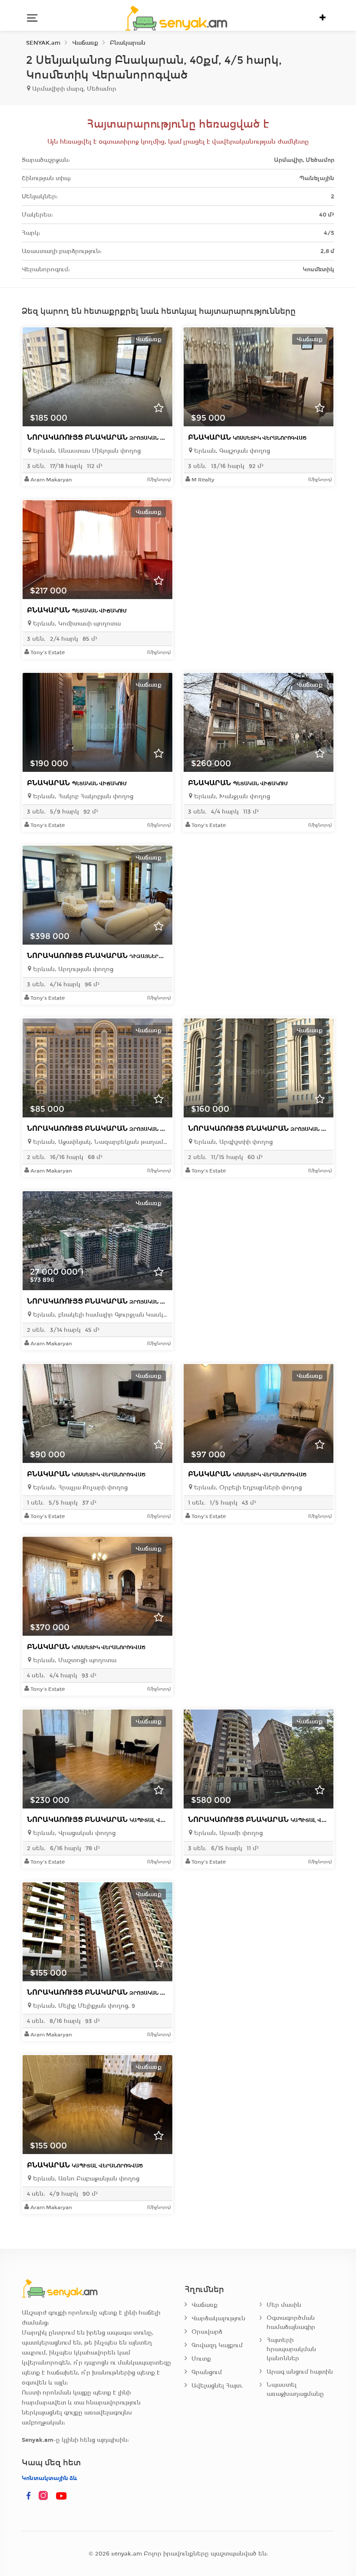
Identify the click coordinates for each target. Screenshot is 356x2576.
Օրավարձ (207, 2332)
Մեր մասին (284, 2305)
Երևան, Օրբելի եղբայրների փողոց (247, 1487)
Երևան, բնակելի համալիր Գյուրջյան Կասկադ (100, 1315)
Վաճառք (204, 2305)
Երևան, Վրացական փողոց (73, 1833)
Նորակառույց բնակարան (107, 437)
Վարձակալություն (218, 2318)
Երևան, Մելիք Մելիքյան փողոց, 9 (83, 2006)
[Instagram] (45, 2496)
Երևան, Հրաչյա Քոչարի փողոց (79, 1487)
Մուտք (201, 2359)
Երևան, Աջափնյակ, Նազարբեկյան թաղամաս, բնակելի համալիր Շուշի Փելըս (100, 1142)
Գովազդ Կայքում (217, 2345)
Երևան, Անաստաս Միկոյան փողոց (86, 451)
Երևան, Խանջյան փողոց (231, 796)
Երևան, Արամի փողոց (227, 1833)
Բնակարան (247, 437)
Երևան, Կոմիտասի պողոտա (76, 624)
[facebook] (29, 2496)
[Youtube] (62, 2496)
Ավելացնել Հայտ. (217, 2386)
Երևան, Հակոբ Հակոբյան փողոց (82, 796)
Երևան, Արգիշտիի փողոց (232, 1142)
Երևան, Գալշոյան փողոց (231, 451)
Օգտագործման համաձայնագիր (291, 2322)
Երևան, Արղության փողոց (72, 969)
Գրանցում (207, 2372)
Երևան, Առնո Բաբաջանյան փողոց (85, 2179)
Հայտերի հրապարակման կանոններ (291, 2349)
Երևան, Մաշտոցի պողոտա (74, 1660)
